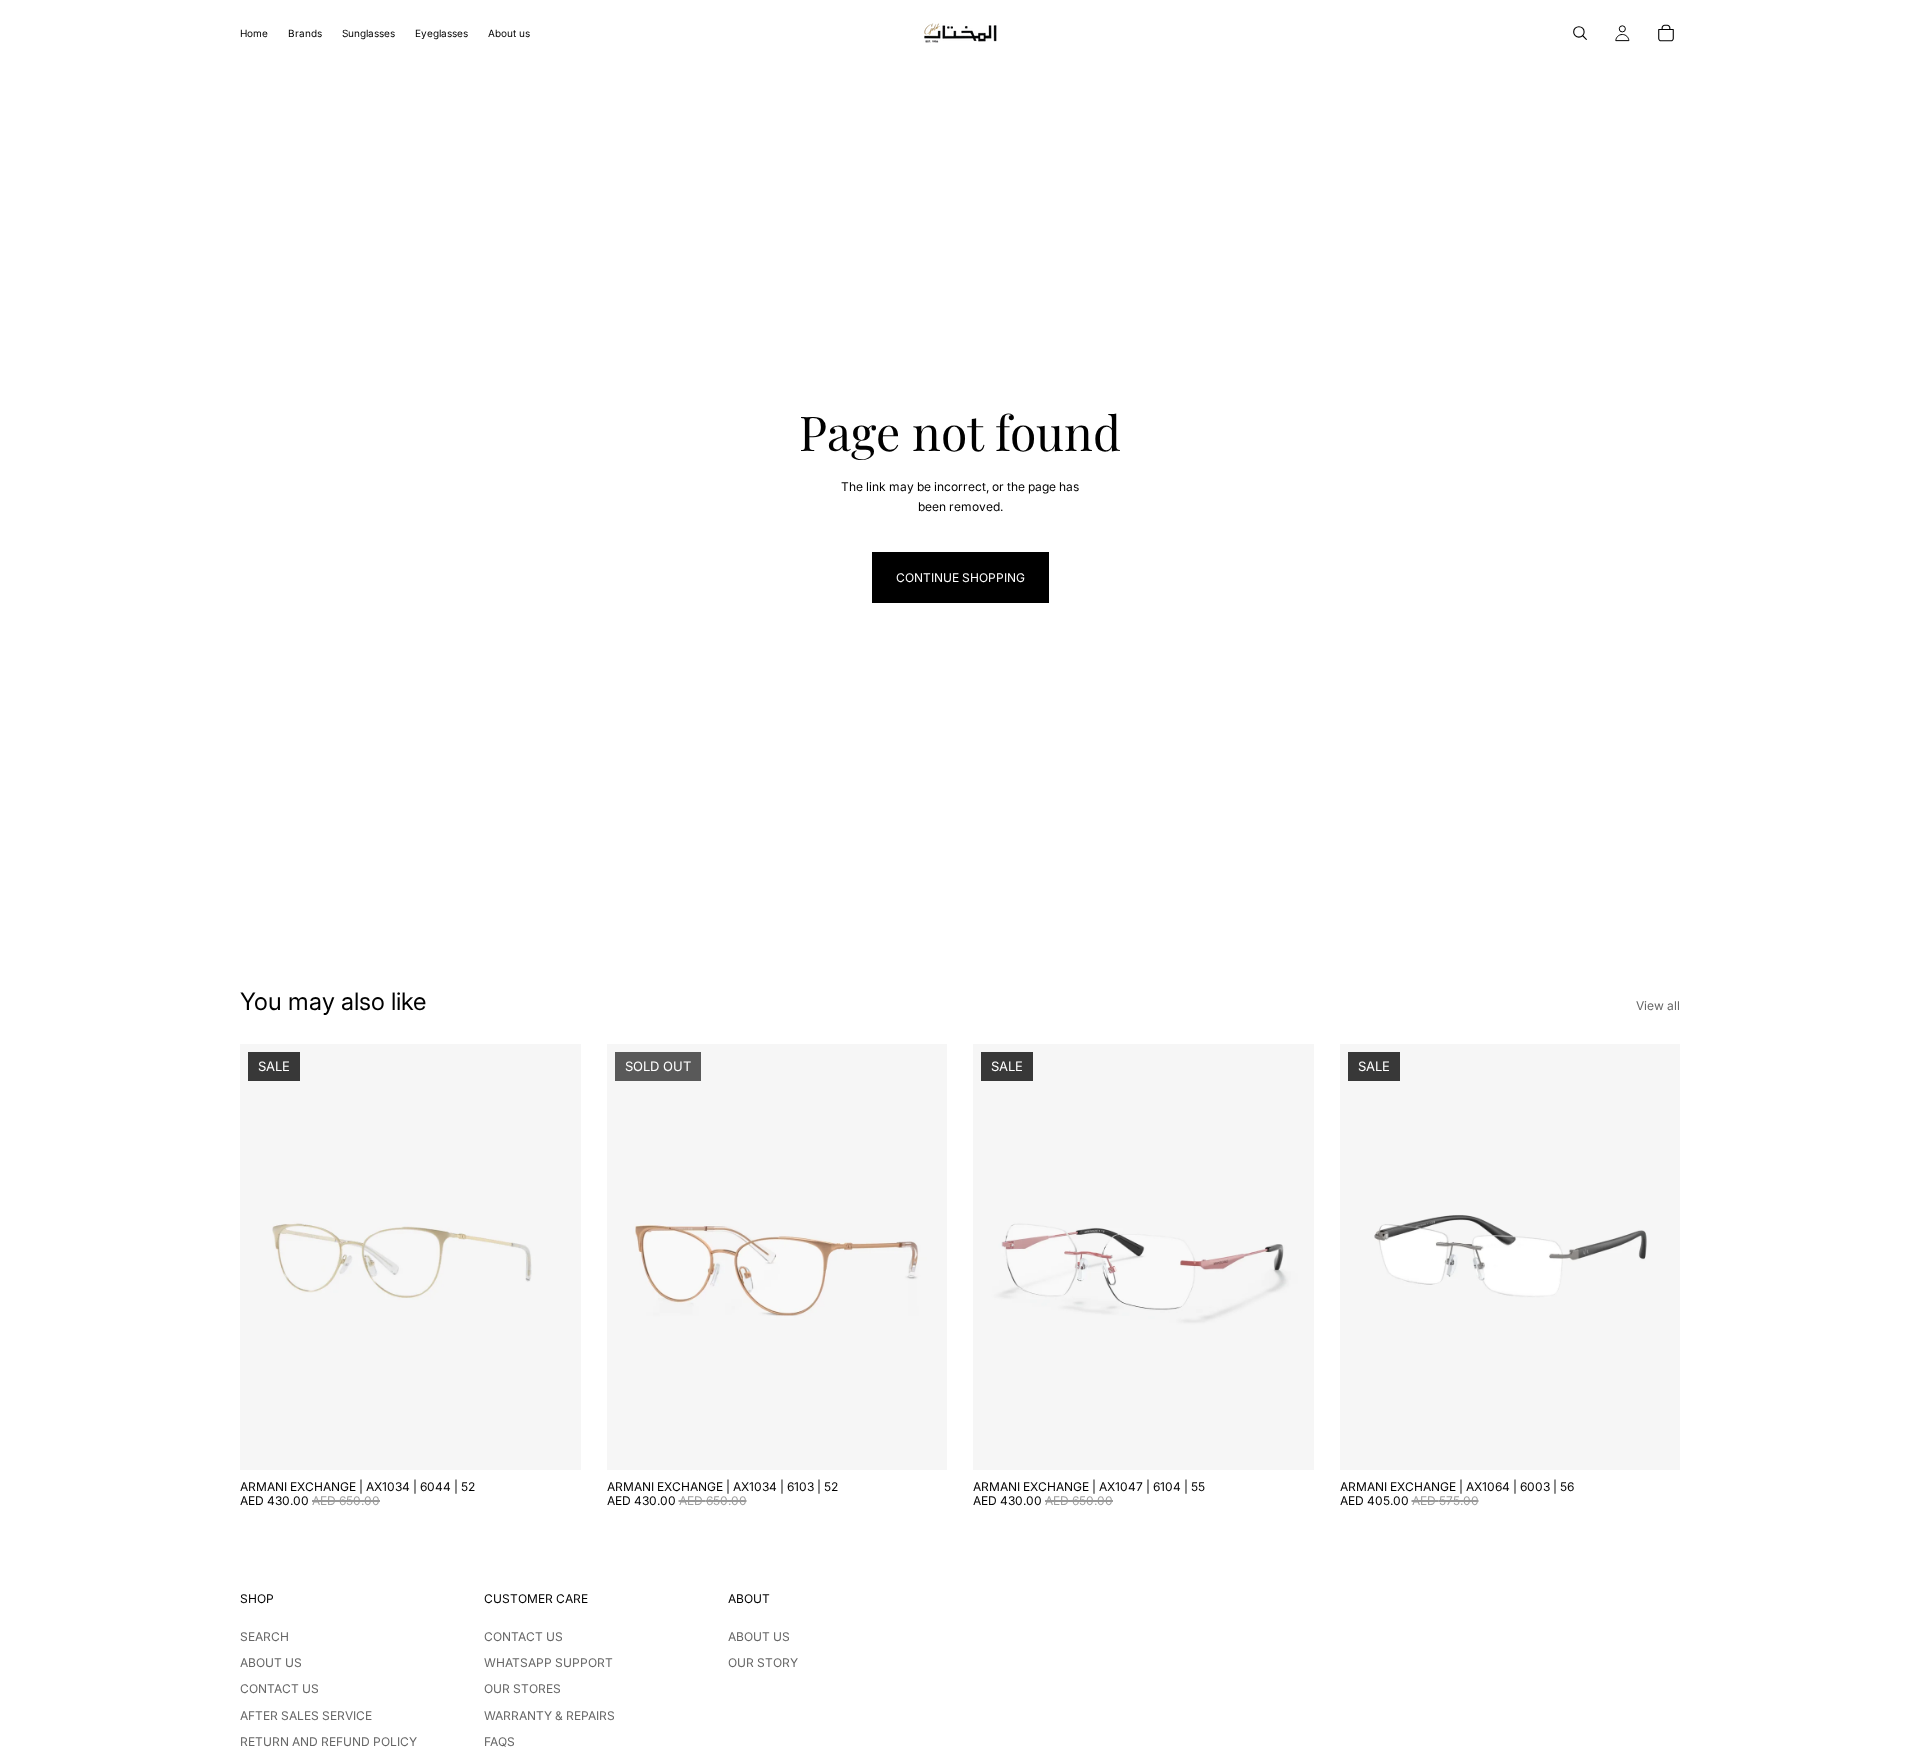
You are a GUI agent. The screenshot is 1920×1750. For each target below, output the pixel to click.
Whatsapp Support (548, 1662)
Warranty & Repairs (549, 1715)
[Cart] (1666, 33)
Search (264, 1636)
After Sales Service (306, 1715)
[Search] (1580, 33)
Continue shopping (960, 577)
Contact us (279, 1688)
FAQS (499, 1741)
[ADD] (550, 1439)
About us (271, 1662)
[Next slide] (551, 1257)
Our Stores (522, 1688)
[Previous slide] (270, 1257)
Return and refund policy (328, 1741)
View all (1658, 1005)
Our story (763, 1662)
